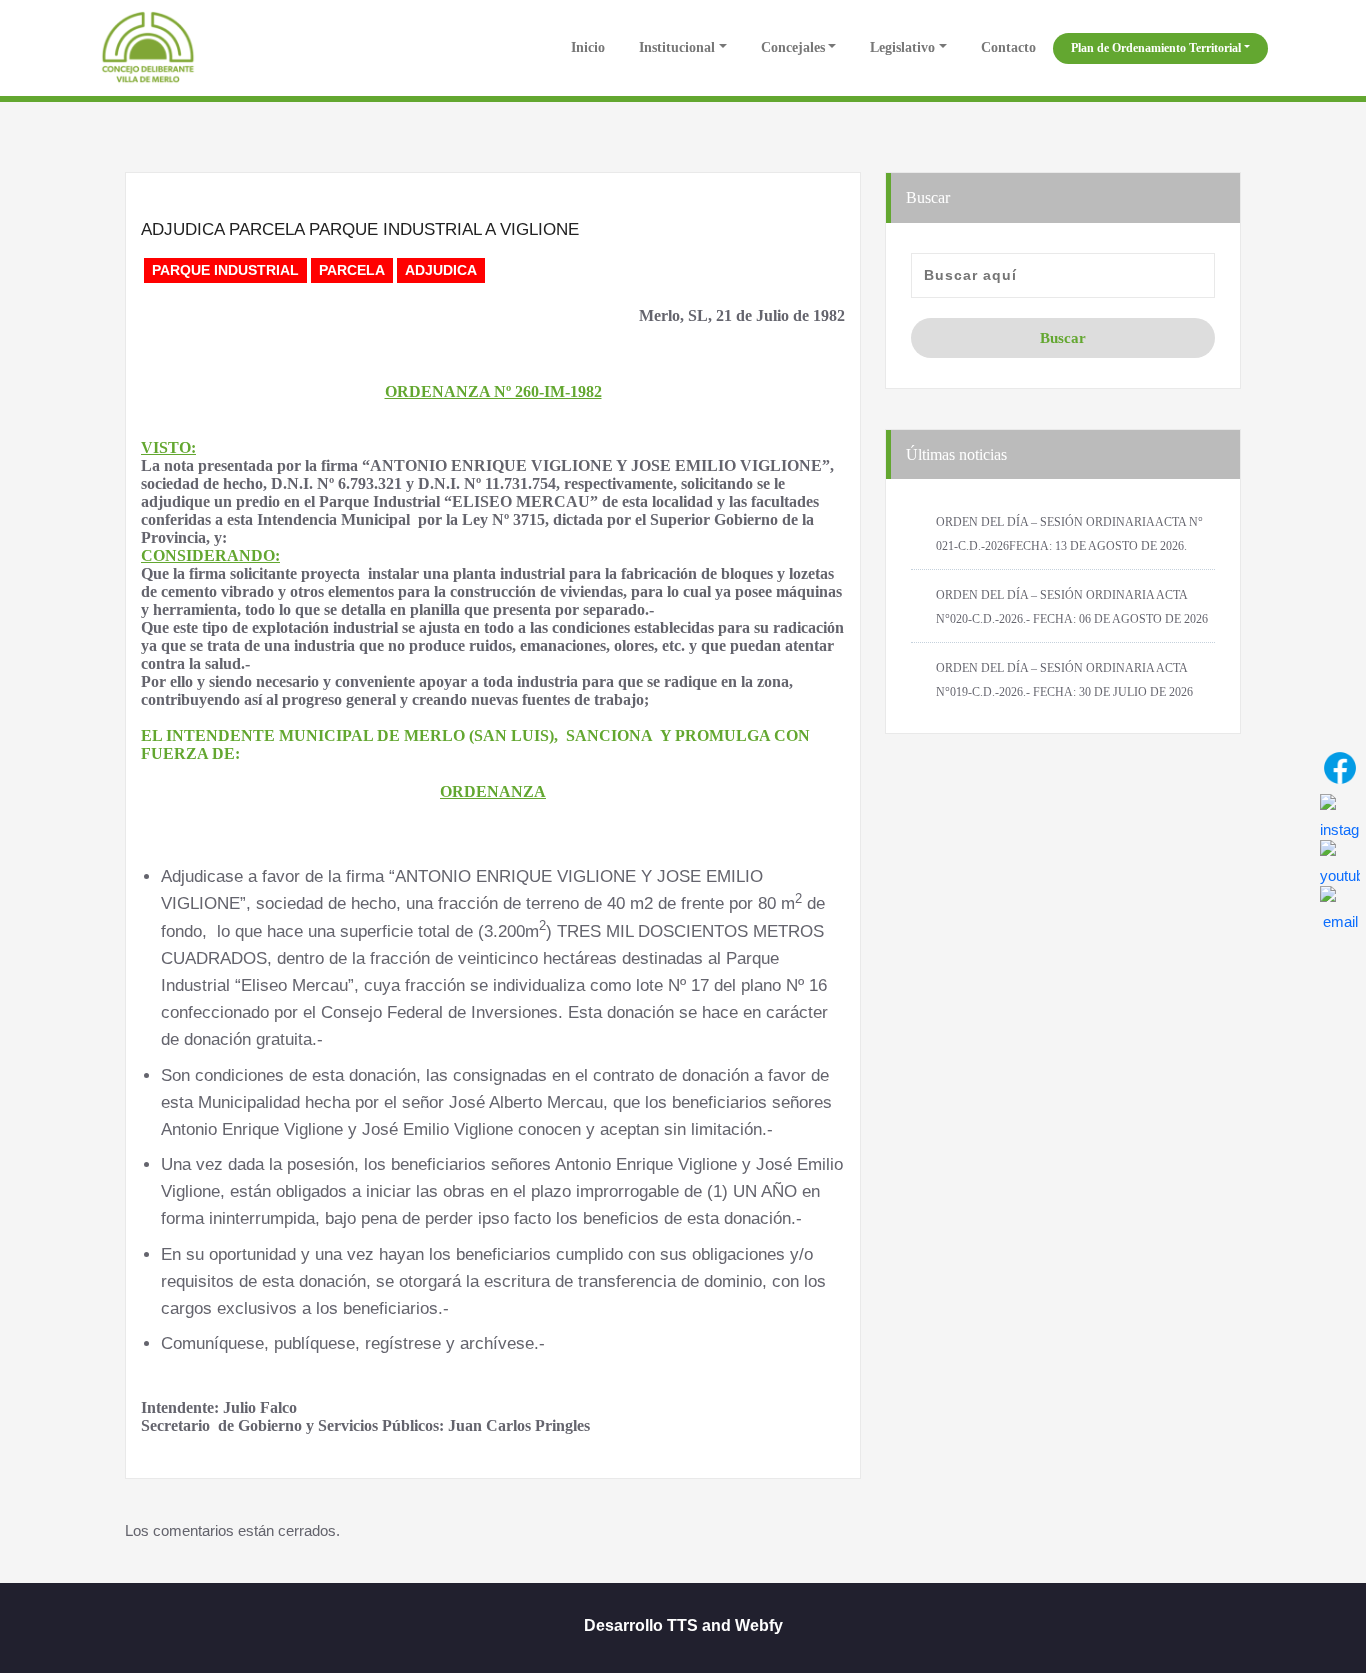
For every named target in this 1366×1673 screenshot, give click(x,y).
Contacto (1008, 47)
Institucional (677, 47)
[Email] (1340, 906)
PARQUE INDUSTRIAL (225, 270)
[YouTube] (1340, 860)
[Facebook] (1340, 768)
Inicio (586, 47)
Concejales (793, 47)
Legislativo (902, 47)
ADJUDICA (441, 270)
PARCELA (352, 270)
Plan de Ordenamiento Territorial (1156, 48)
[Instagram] (1340, 814)
